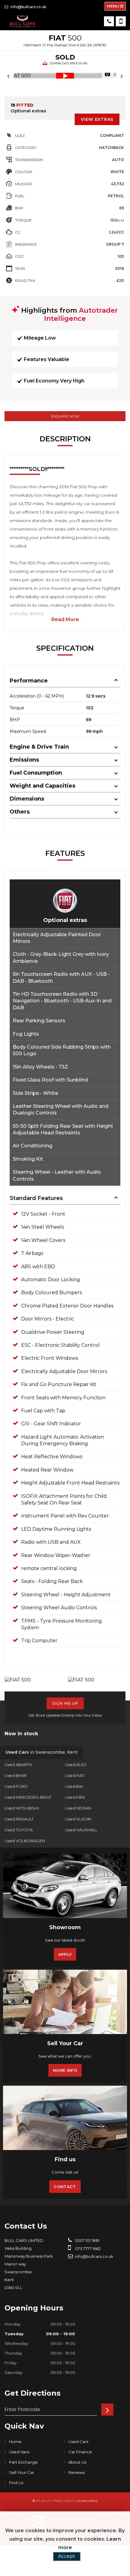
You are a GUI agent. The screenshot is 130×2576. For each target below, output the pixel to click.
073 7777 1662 (87, 2249)
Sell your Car (22, 2472)
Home (15, 2442)
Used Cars (78, 2442)
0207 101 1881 (87, 2240)
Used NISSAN (78, 1808)
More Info (65, 2070)
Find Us (16, 2483)
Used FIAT (75, 1775)
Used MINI (75, 1797)
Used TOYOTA (19, 1830)
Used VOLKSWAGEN (25, 1841)
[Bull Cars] (23, 21)
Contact (65, 2187)
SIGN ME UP (65, 1703)
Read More (65, 619)
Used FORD (16, 1786)
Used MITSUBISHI (22, 1808)
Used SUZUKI (78, 1819)
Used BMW (16, 1775)
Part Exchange (23, 2462)
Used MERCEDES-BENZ (28, 1797)
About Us (77, 2462)
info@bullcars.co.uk (28, 7)
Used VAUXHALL (81, 1830)
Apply (65, 1954)
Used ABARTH (18, 1765)
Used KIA (74, 1786)
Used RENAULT (19, 1819)
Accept (67, 2556)
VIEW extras (97, 119)
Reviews (76, 2472)
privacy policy (87, 2501)
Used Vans (19, 2452)
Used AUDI (76, 1765)
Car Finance (80, 2452)
